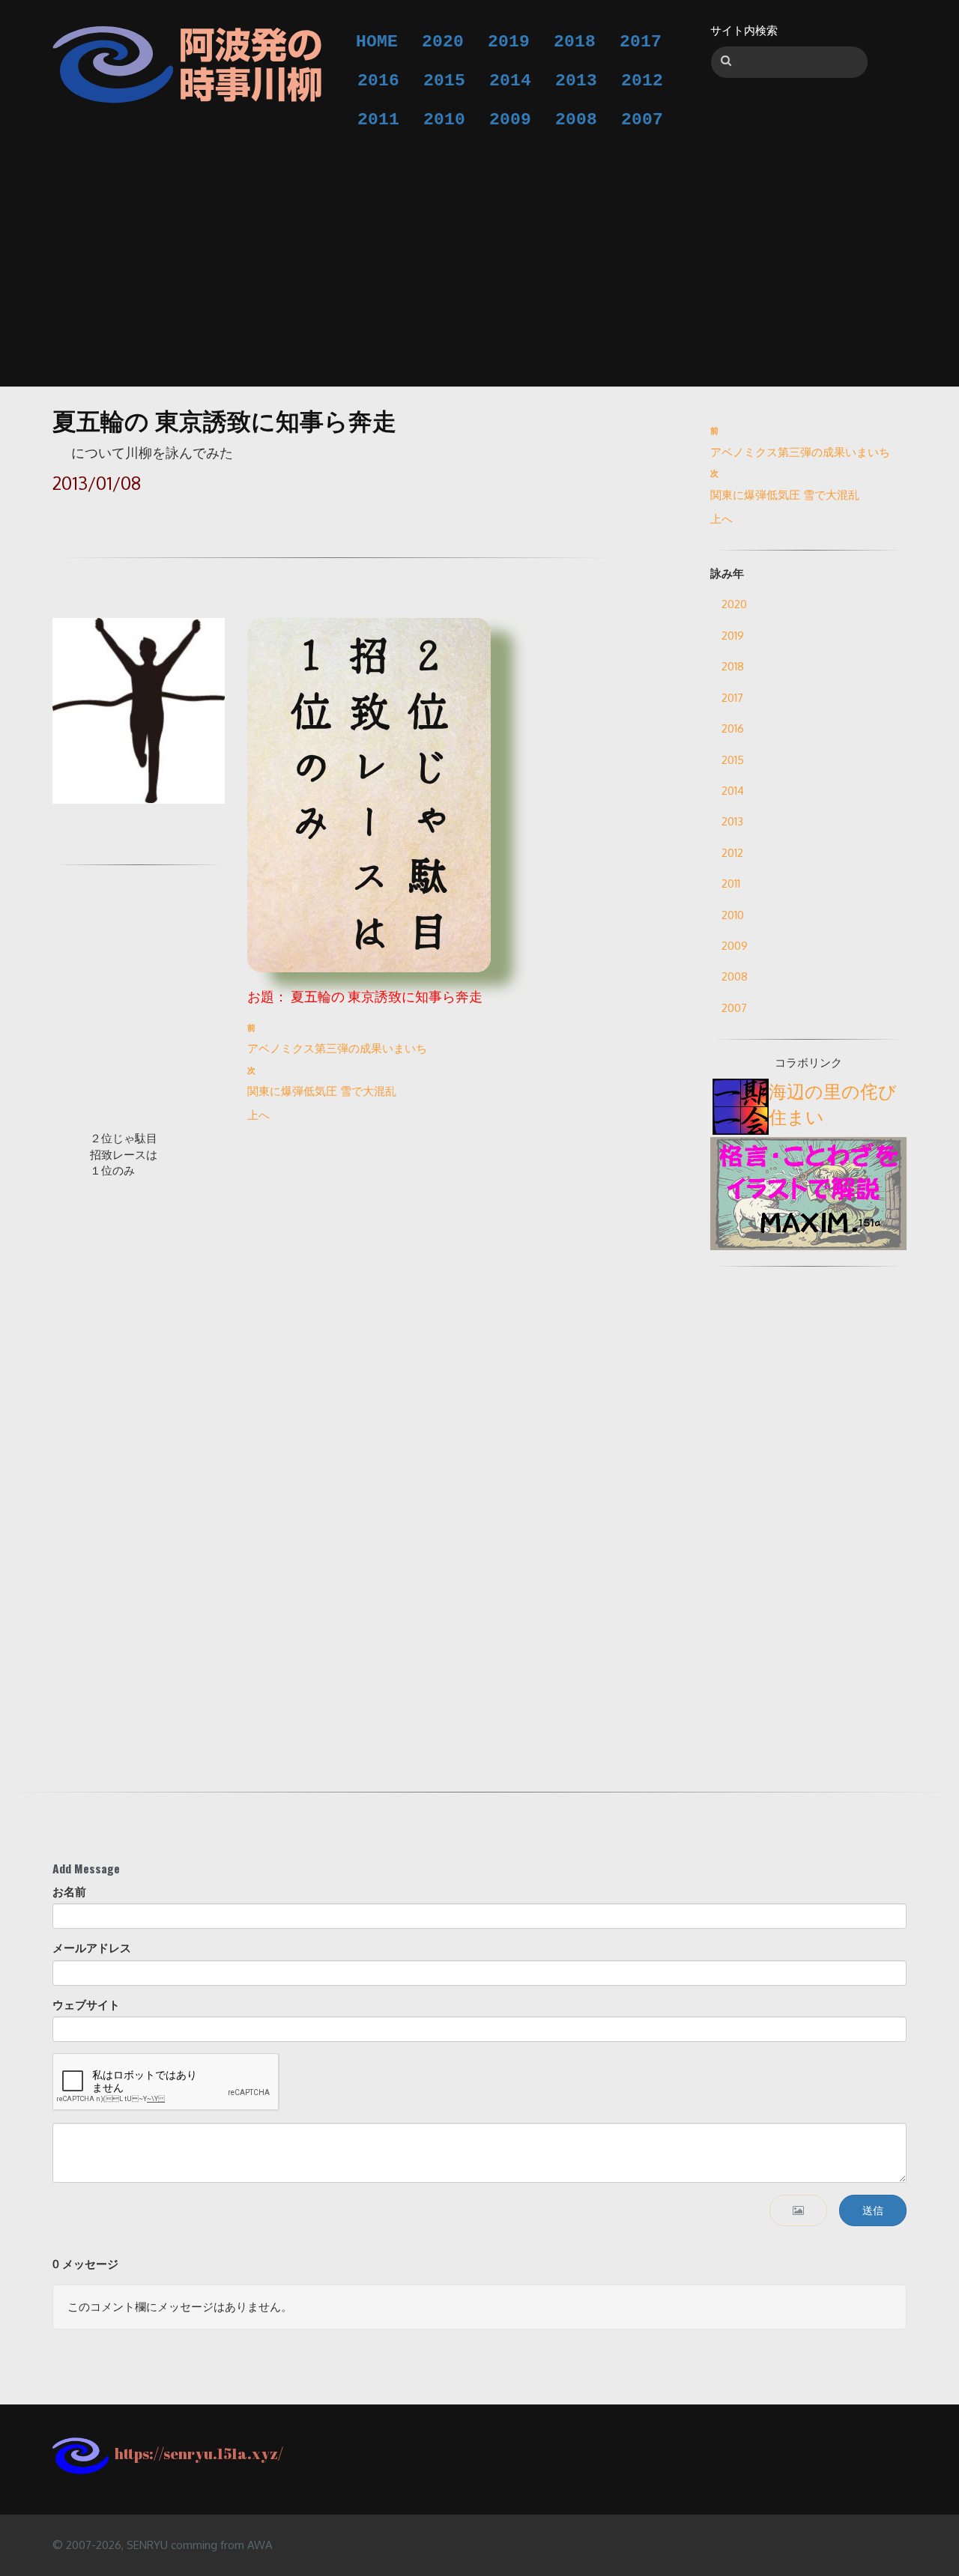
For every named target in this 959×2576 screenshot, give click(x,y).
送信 (873, 2210)
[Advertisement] (479, 252)
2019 (509, 42)
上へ (258, 1115)
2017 (641, 42)
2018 (575, 42)
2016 (378, 81)
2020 (443, 42)
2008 (576, 120)
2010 (444, 120)
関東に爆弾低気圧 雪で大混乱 (322, 1091)
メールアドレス (92, 1948)
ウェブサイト (86, 2005)
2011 (378, 120)
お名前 (69, 1892)
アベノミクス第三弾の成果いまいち (337, 1048)
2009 (510, 120)
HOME (377, 42)
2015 (444, 81)
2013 (576, 81)
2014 (510, 81)
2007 (642, 120)
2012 (642, 81)
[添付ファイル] (798, 2210)
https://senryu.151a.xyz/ (196, 2454)
